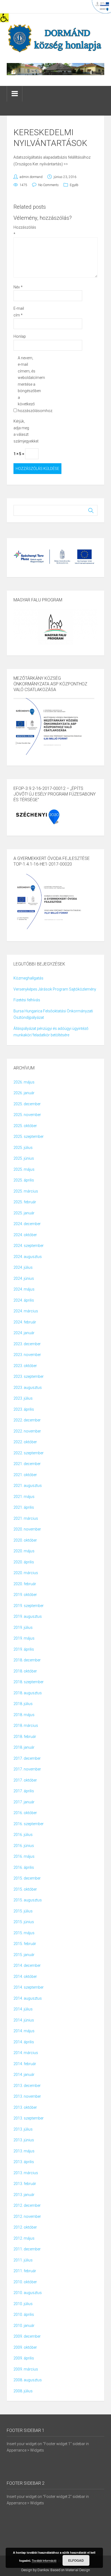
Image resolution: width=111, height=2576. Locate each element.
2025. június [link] (24, 1158)
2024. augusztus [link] (28, 1257)
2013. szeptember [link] (29, 2118)
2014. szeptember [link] (29, 1987)
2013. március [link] (26, 2173)
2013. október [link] (25, 2107)
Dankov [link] (43, 2570)
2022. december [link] (27, 1420)
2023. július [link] (23, 1398)
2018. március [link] (26, 1726)
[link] (4, 18)
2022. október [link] (25, 1442)
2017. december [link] (27, 1758)
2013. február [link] (25, 2184)
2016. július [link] (23, 1835)
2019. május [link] (24, 1638)
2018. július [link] (23, 1704)
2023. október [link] (25, 1366)
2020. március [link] (26, 1573)
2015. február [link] (25, 1944)
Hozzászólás (22, 231)
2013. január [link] (24, 2195)
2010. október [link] (25, 2282)
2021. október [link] (25, 1475)
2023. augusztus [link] (28, 1388)
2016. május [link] (24, 1856)
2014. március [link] (26, 2053)
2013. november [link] (27, 2096)
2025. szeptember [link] (29, 1137)
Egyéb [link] (74, 185)
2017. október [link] (25, 1780)
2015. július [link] (23, 1911)
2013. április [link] (24, 2162)
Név (18, 287)
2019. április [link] (24, 1649)
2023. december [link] (27, 1344)
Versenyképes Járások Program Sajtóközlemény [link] (55, 989)
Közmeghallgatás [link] (28, 978)
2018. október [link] (25, 1671)
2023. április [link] (24, 1409)
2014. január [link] (24, 2075)
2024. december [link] (27, 1224)
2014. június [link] (24, 2020)
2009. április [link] (24, 2358)
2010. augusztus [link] (28, 2293)
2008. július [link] (23, 2391)
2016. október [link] (25, 1813)
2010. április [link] (24, 2314)
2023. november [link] (27, 1355)
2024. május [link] (24, 1289)
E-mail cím (19, 312)
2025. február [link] (25, 1202)
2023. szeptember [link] (29, 1376)
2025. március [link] (26, 1191)
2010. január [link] (24, 2326)
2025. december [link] (27, 1104)
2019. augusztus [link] (28, 1616)
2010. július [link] (23, 2304)
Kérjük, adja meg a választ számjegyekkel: (22, 431)
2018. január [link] (24, 1747)
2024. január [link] (24, 1333)
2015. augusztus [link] (28, 1900)
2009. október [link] (25, 2347)
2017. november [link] (27, 1769)
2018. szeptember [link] (29, 1682)
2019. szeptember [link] (29, 1606)
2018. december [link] (27, 1660)
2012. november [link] (27, 2216)
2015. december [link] (27, 1878)
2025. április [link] (24, 1180)
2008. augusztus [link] (28, 2380)
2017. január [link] (24, 1802)
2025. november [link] (27, 1115)
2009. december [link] (27, 2336)
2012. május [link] (24, 2238)
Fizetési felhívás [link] (27, 1000)
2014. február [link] (25, 2064)
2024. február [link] (25, 1322)
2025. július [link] (23, 1148)
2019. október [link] (25, 1595)
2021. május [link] (24, 1497)
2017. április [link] (24, 1791)
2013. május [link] (24, 2151)
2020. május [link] (24, 1551)
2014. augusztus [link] (28, 1998)
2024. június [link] (24, 1278)
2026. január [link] (24, 1093)
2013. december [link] (27, 2086)
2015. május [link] (24, 1933)
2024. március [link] (26, 1311)
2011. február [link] (25, 2271)
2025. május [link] (24, 1169)
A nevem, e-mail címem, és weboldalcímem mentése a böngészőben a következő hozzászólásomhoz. (27, 384)
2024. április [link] (24, 1300)
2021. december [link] (27, 1464)
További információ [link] (44, 2560)
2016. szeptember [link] (29, 1824)
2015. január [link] (24, 1955)
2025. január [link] (24, 1213)
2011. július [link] (23, 2260)
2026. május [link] (24, 1082)
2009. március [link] (26, 2369)
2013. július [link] (23, 2129)
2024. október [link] (25, 1235)
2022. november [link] (27, 1431)
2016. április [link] (24, 1867)
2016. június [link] (24, 1846)
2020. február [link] (25, 1584)
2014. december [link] (27, 1965)
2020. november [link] (27, 1529)
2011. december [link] (27, 2249)
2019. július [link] (23, 1627)
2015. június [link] (24, 1922)
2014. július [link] (23, 2009)
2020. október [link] (25, 1540)
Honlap (20, 336)
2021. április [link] (24, 1507)
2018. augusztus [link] (28, 1693)
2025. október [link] (25, 1126)
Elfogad (76, 2560)
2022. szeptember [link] (29, 1453)
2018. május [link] (24, 1715)
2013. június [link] (24, 2140)
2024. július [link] (23, 1267)
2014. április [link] (24, 2042)
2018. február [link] (25, 1737)
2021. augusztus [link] (28, 1486)
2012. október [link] (25, 2227)
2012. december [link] (27, 2205)
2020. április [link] (24, 1562)
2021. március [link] (26, 1518)
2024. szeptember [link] (29, 1246)
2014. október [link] (25, 1977)
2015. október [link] (25, 1889)
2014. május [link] (24, 2031)
